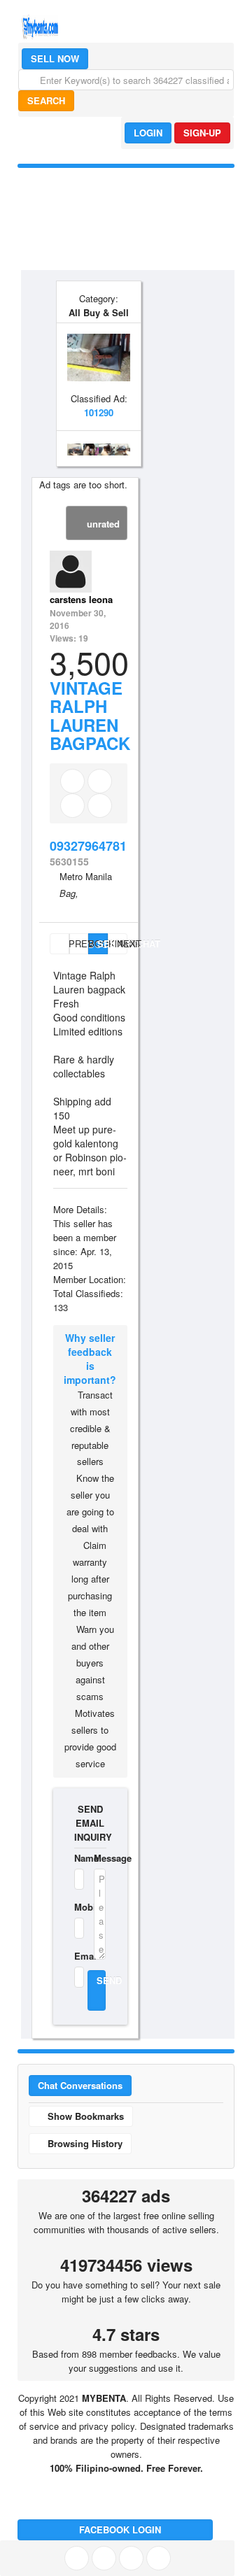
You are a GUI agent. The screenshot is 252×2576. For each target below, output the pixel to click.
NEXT (122, 943)
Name (75, 1858)
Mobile (75, 1907)
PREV (68, 943)
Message (100, 1858)
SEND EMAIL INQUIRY (90, 1823)
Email (75, 1956)
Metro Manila (86, 876)
